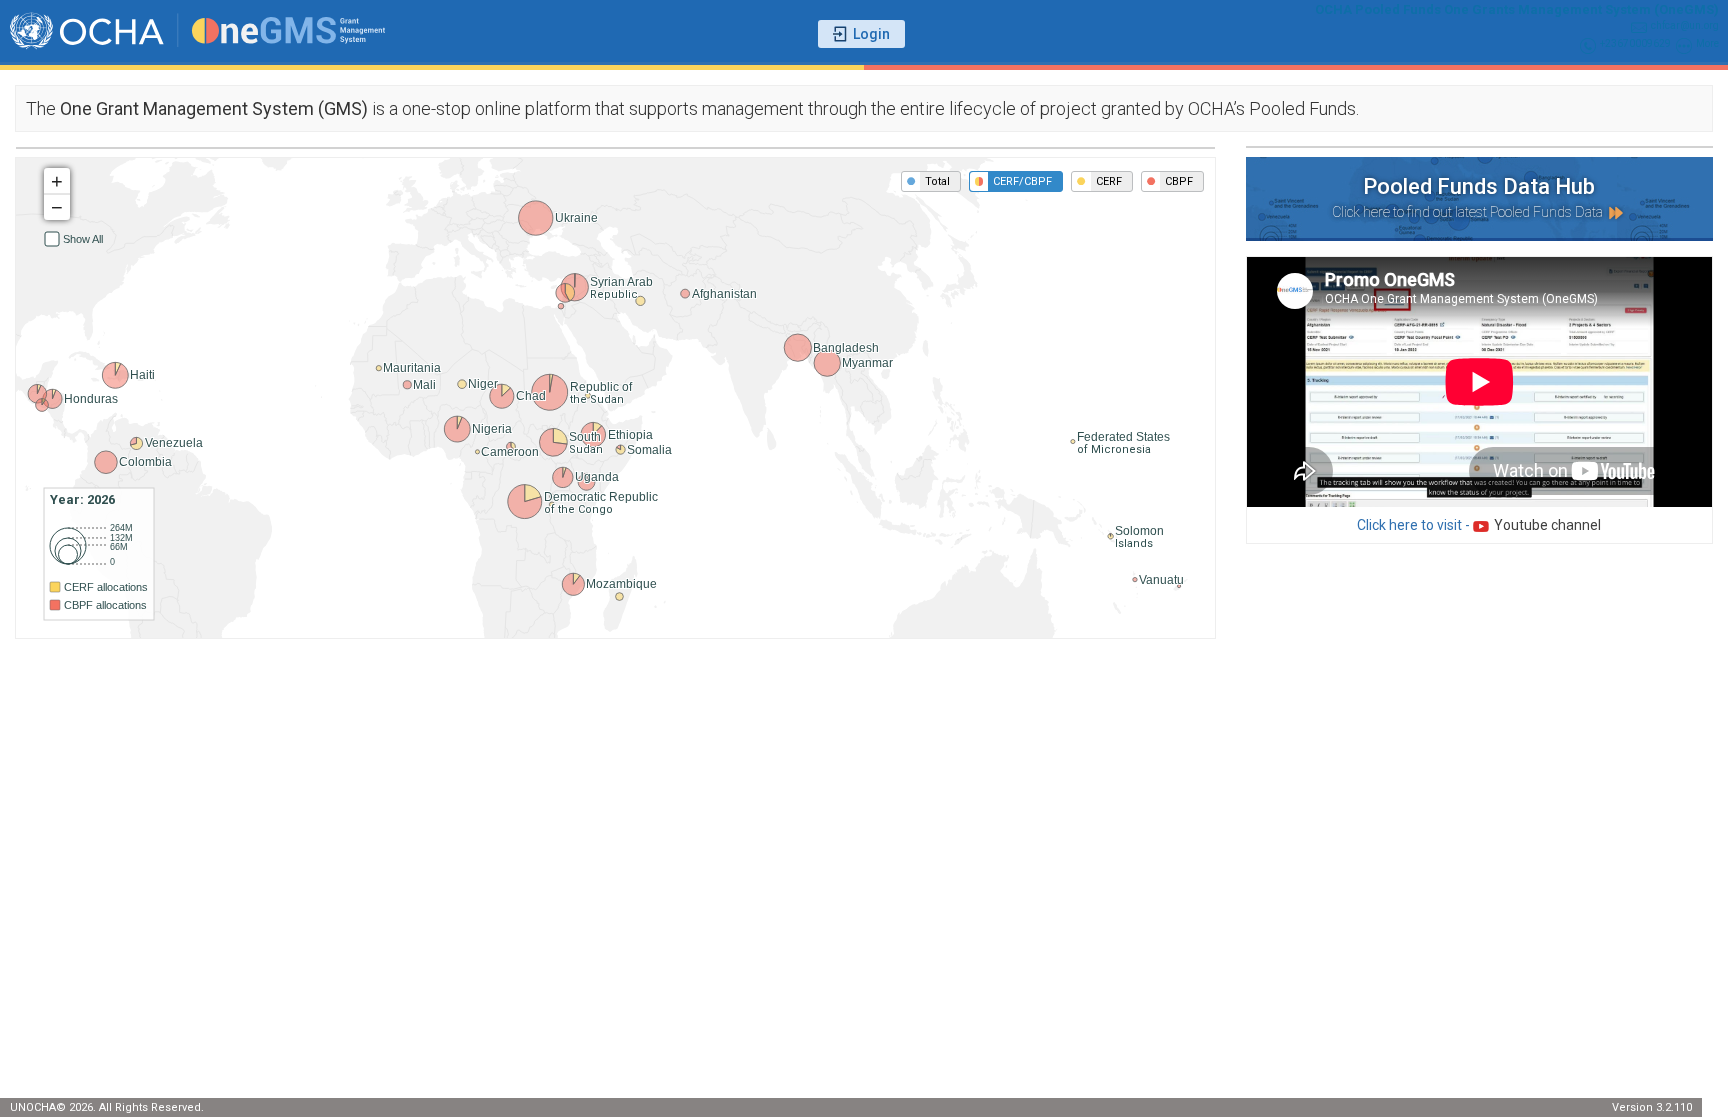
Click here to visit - (1479, 525)
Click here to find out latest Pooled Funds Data (1469, 212)
